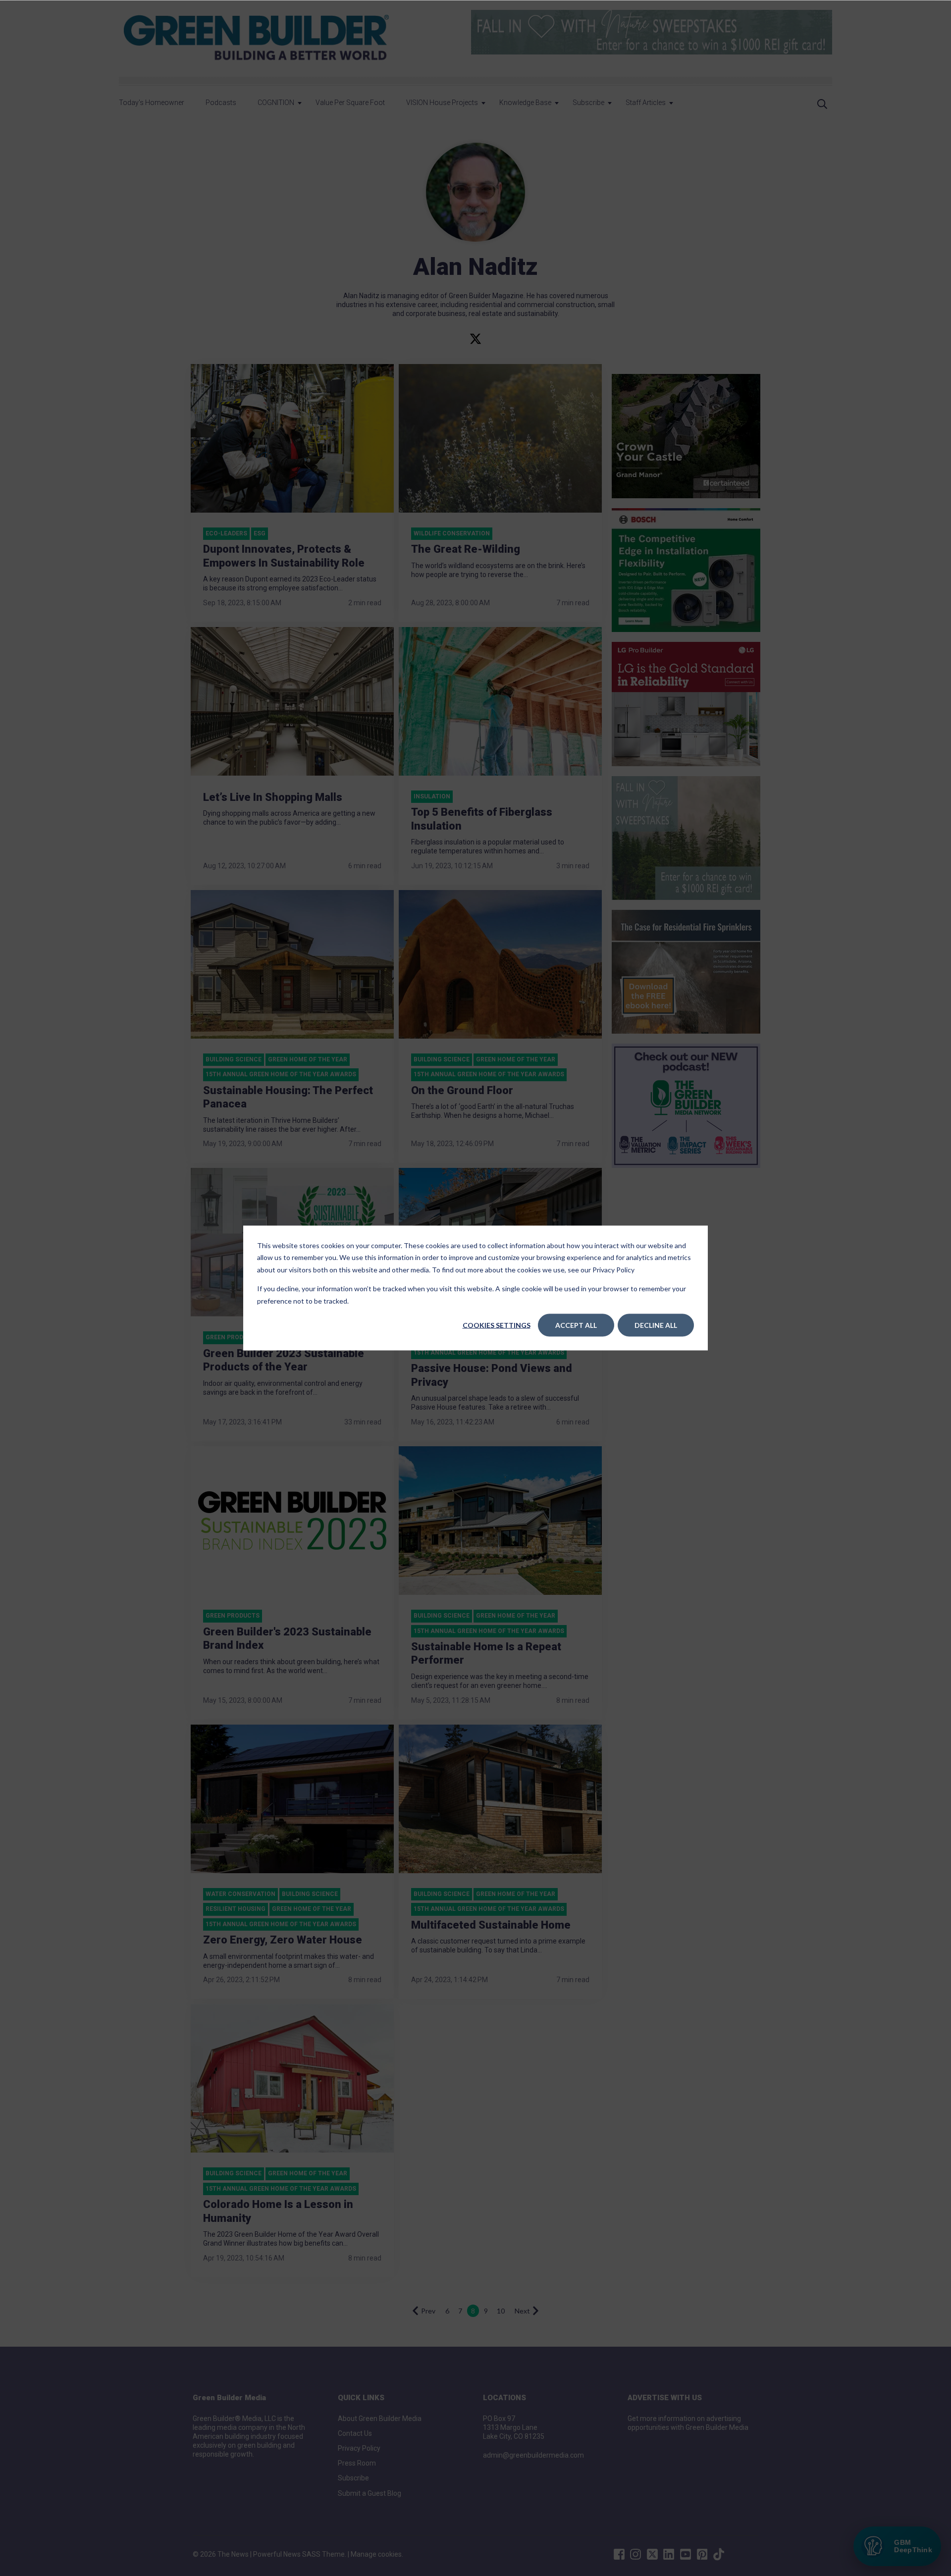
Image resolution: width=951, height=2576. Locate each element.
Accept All (576, 1325)
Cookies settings (497, 1325)
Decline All (656, 1325)
